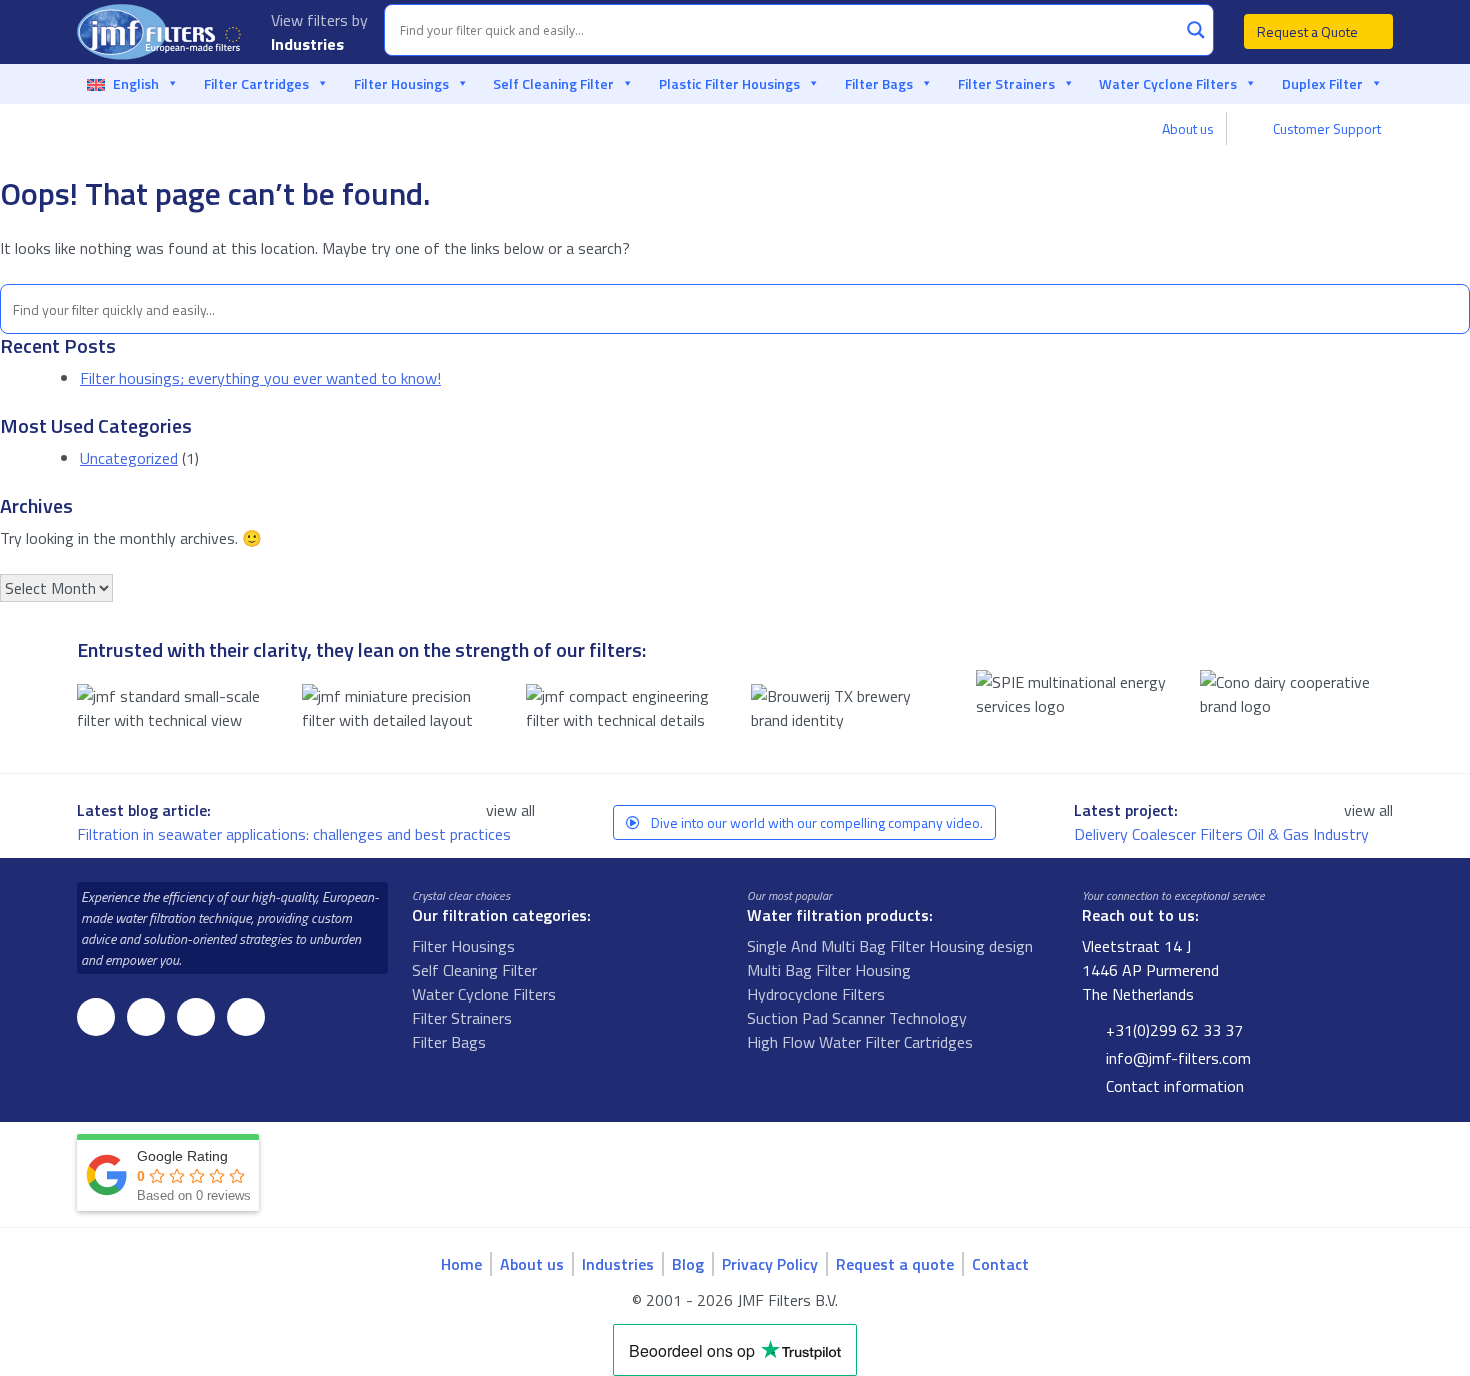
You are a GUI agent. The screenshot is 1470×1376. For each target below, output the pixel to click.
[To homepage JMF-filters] (162, 32)
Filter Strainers (1006, 83)
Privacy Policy (770, 1264)
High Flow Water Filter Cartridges (860, 1042)
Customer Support (1325, 128)
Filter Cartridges (256, 83)
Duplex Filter (1322, 83)
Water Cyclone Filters (1168, 83)
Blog (688, 1264)
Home (461, 1264)
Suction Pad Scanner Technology (857, 1018)
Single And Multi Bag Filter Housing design (890, 946)
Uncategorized (129, 458)
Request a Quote (1309, 31)
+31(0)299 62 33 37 (1172, 1030)
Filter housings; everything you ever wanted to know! (260, 378)
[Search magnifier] (1196, 30)
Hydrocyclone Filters (816, 994)
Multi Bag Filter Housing (829, 970)
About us (1188, 128)
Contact (1000, 1264)
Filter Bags (879, 83)
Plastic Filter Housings (729, 83)
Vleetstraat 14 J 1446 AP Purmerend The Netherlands (1150, 970)
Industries (309, 44)
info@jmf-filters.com (1176, 1058)
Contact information (1173, 1086)
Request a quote (895, 1264)
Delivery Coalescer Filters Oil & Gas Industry (1223, 834)
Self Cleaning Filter (553, 83)
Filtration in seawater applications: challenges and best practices (296, 834)
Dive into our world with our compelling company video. (815, 822)
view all (510, 810)
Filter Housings (401, 83)
